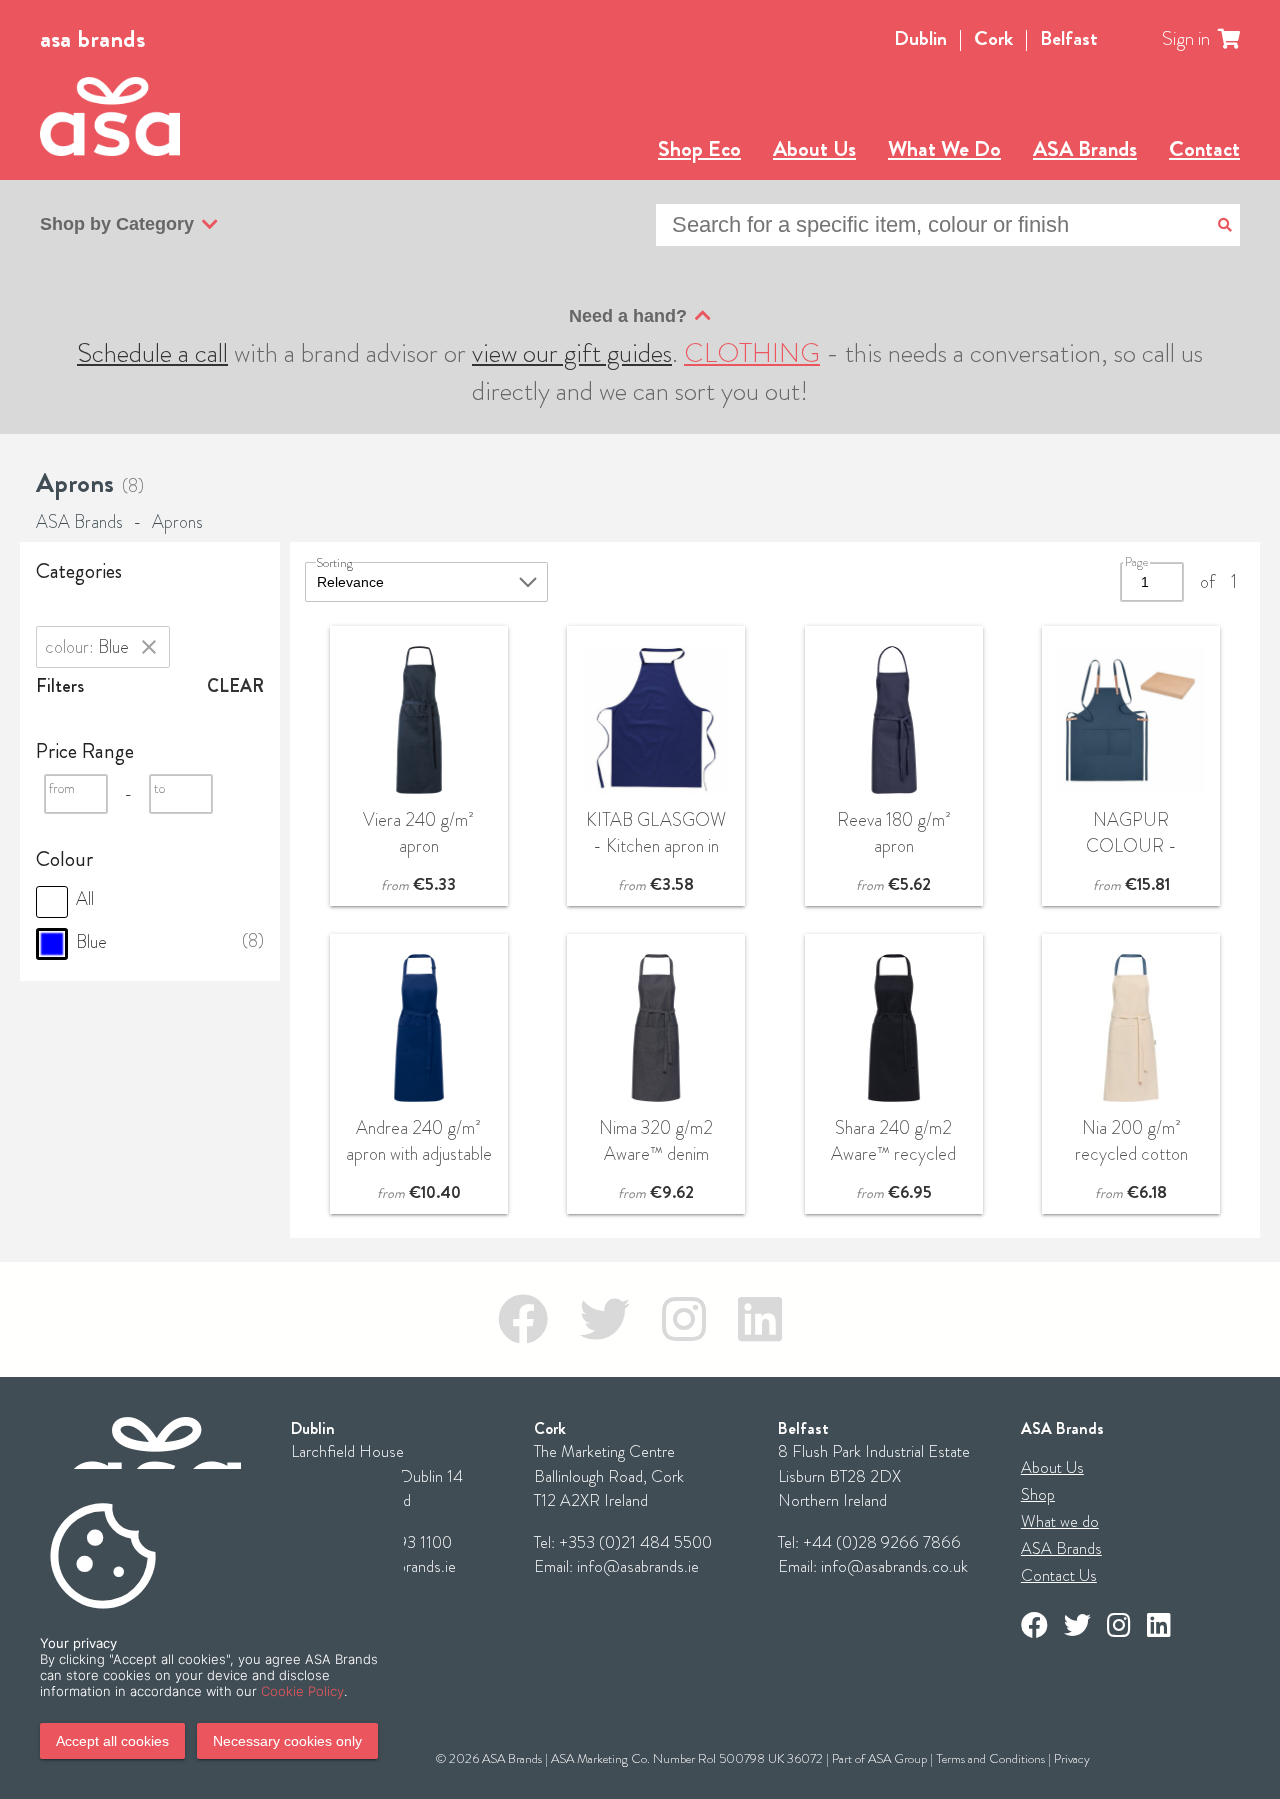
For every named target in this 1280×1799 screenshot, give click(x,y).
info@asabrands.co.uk (894, 1566)
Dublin (920, 38)
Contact (1204, 148)
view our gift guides (572, 353)
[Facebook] (523, 1319)
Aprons (177, 522)
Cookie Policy (302, 1691)
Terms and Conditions (990, 1758)
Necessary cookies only (287, 1741)
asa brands (92, 39)
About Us (814, 148)
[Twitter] (605, 1319)
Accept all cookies (112, 1741)
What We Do (944, 148)
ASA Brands (1085, 148)
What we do (1060, 1521)
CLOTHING (752, 353)
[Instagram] (684, 1319)
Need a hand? (628, 316)
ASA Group (897, 1758)
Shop (1038, 1494)
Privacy (1072, 1758)
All (83, 899)
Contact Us (1059, 1575)
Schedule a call (152, 353)
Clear (235, 686)
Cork (993, 38)
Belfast (1069, 38)
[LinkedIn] (760, 1319)
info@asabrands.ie (638, 1566)
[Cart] (1241, 39)
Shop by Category (117, 224)
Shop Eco (699, 148)
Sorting (334, 562)
